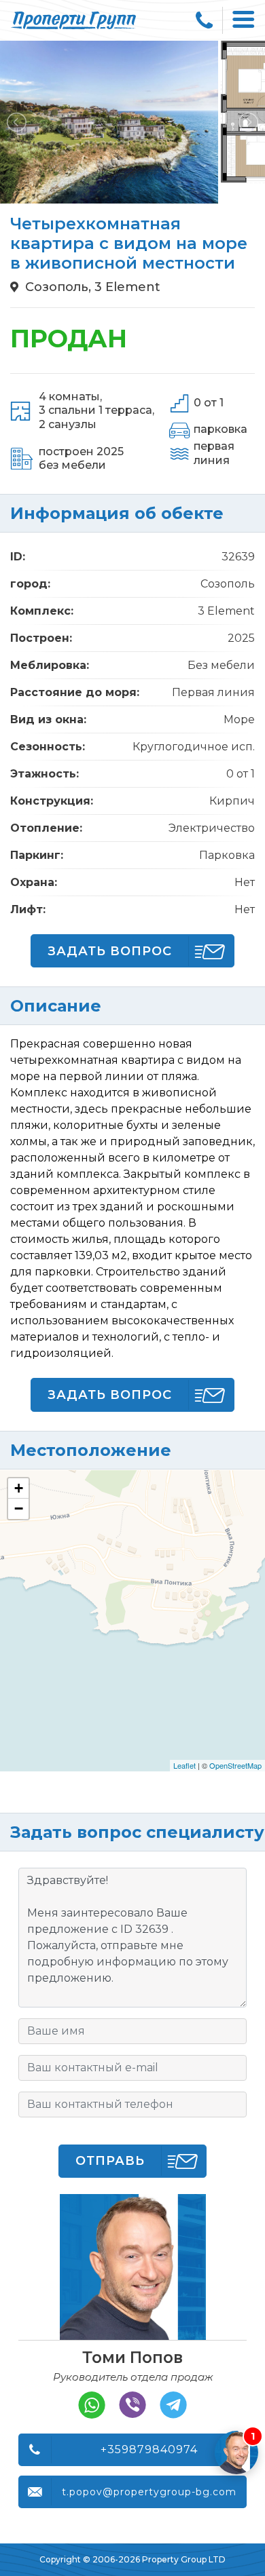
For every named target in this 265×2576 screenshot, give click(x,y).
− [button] (19, 1508)
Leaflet (184, 1765)
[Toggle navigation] (244, 20)
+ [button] (19, 1488)
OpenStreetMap (235, 1765)
